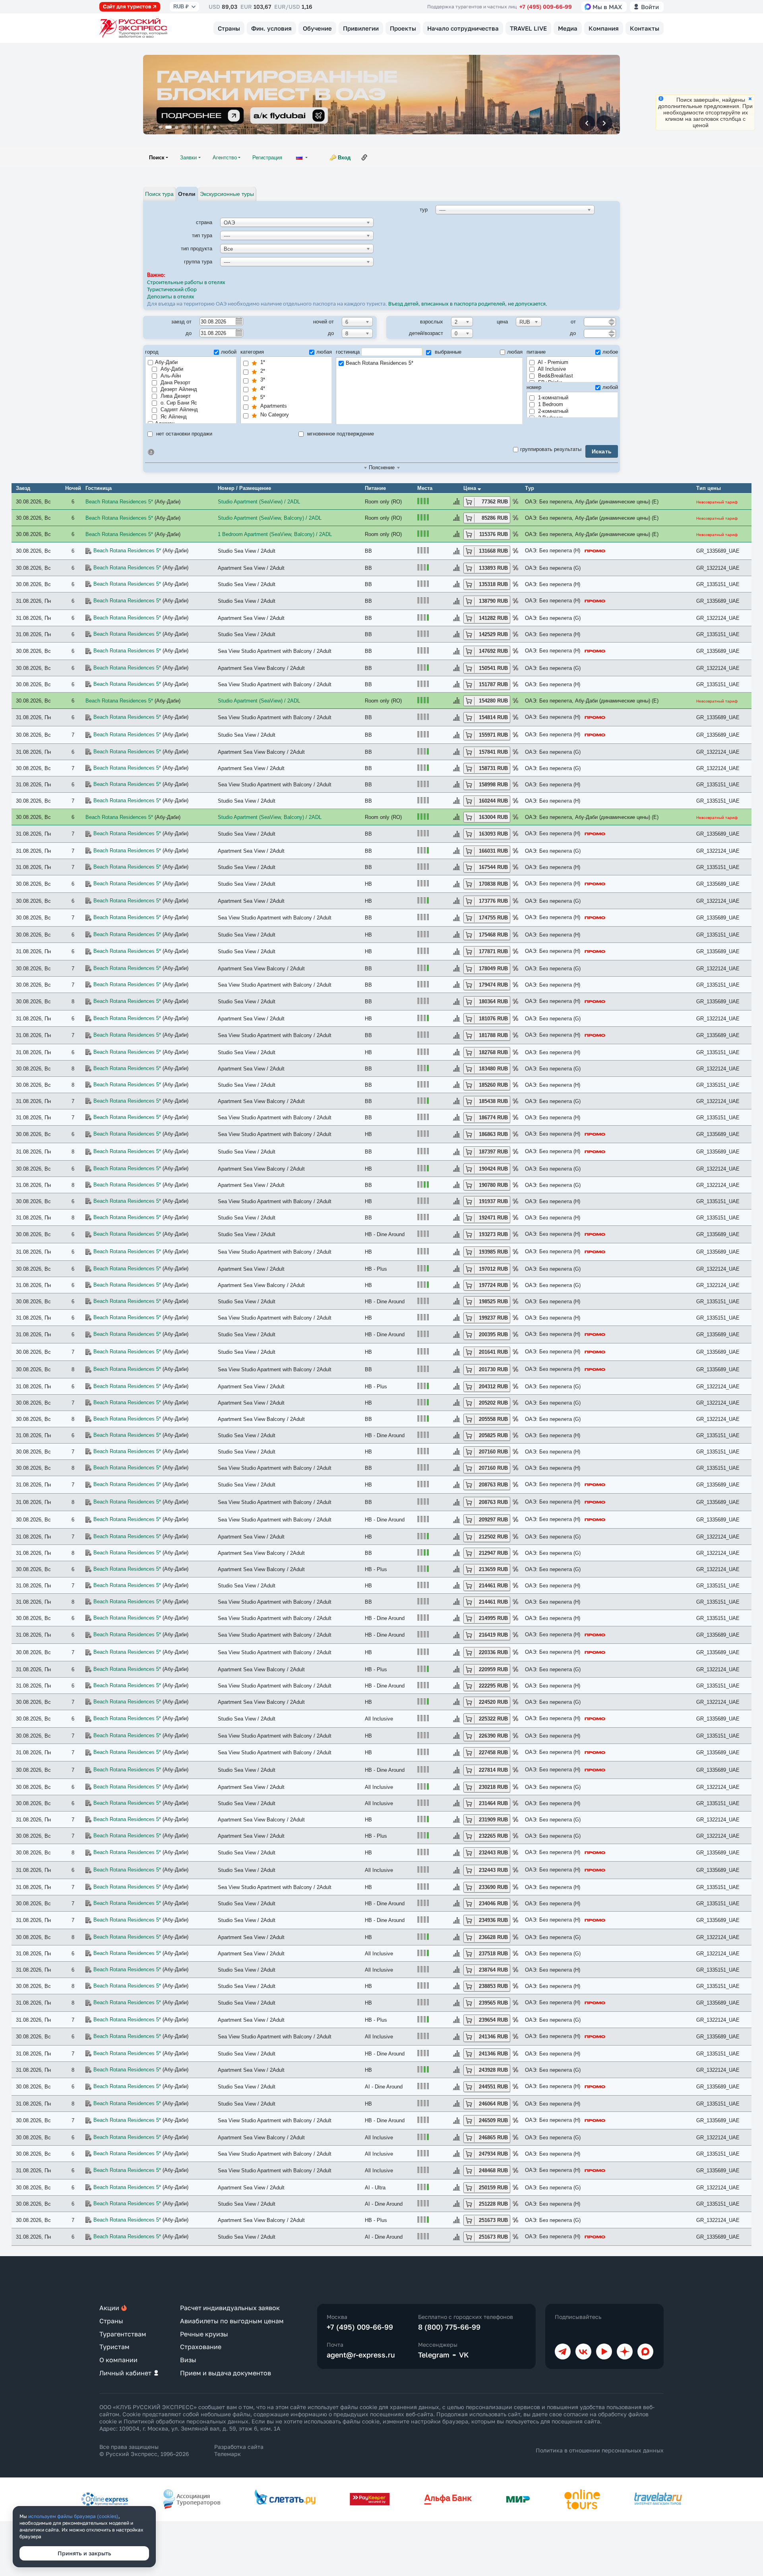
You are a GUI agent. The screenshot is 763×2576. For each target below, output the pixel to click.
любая (324, 352)
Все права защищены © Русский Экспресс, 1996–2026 (144, 2450)
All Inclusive (551, 369)
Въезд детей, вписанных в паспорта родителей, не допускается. (468, 304)
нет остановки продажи (183, 434)
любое (610, 352)
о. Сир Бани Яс (178, 403)
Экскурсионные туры (227, 194)
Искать (602, 451)
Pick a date (238, 321)
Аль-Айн (170, 376)
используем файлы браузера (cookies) (73, 2516)
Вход (344, 158)
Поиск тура (159, 194)
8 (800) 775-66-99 (449, 2327)
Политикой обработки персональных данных (186, 2421)
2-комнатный (552, 411)
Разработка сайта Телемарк (239, 2450)
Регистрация (267, 158)
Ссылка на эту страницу (364, 157)
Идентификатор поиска (151, 452)
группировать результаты (551, 449)
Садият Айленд (178, 409)
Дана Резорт (175, 382)
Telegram (434, 2355)
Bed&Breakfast (555, 376)
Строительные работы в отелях (186, 283)
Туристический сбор (172, 290)
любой (229, 352)
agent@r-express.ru (361, 2355)
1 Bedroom (550, 404)
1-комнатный (552, 398)
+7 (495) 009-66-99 (546, 7)
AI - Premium (552, 362)
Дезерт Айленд (178, 389)
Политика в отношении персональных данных (600, 2450)
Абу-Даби (166, 362)
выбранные (447, 352)
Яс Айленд (173, 417)
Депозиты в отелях (171, 297)
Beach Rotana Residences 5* (380, 363)
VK (464, 2355)
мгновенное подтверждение (340, 434)
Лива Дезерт (175, 396)
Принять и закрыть (84, 2553)
